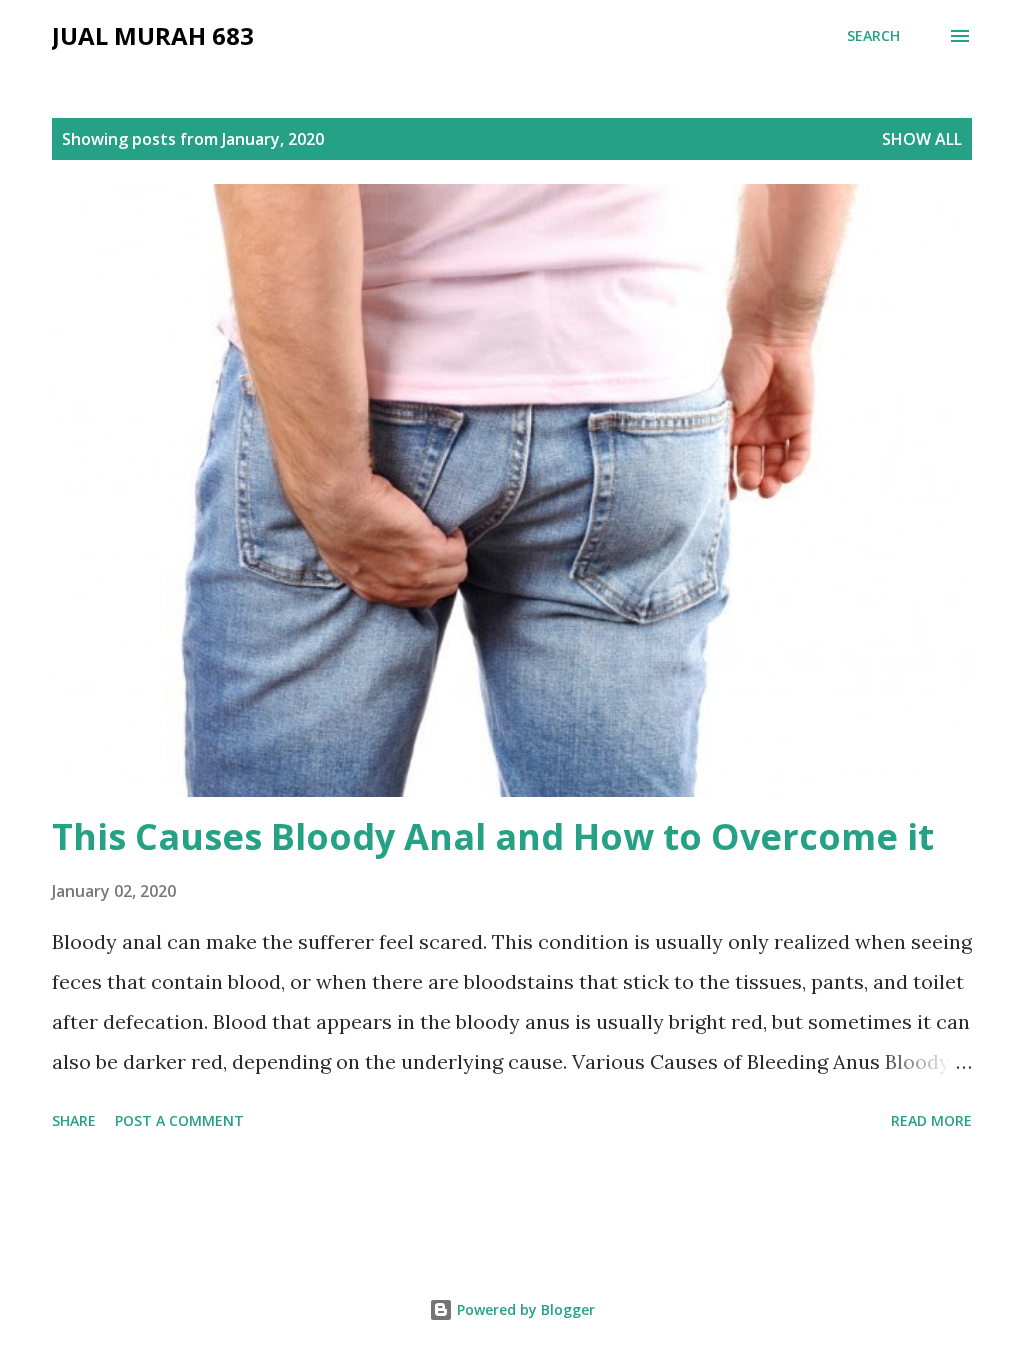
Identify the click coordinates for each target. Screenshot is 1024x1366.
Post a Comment (179, 1120)
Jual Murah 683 (153, 35)
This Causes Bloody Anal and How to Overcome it (493, 836)
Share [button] (74, 1120)
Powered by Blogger (524, 1309)
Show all (922, 139)
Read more (931, 1120)
